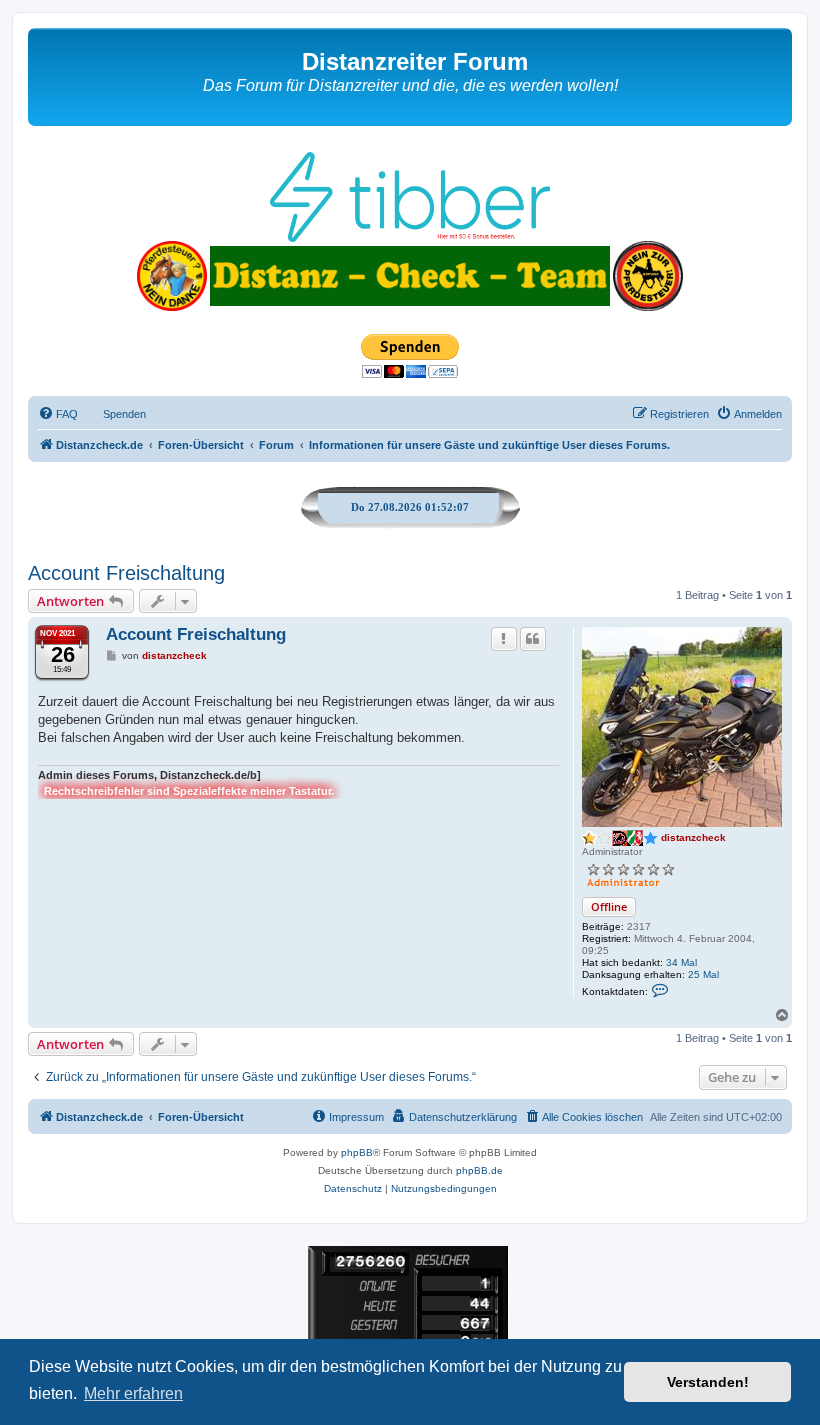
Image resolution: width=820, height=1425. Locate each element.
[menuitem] (58, 414)
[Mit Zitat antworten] (533, 639)
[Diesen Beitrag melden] (504, 639)
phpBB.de (479, 1170)
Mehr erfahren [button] (133, 1393)
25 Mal (703, 974)
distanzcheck (693, 837)
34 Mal (681, 962)
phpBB (357, 1152)
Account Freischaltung (126, 573)
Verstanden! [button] (708, 1382)
